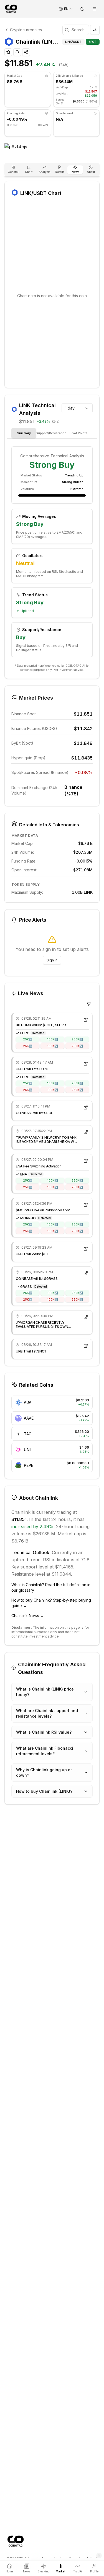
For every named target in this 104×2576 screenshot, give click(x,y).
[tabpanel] (52, 552)
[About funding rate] (47, 113)
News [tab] (75, 172)
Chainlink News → (28, 1616)
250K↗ (77, 1039)
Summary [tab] (24, 433)
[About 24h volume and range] (95, 76)
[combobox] (77, 408)
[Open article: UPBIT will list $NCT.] (86, 1346)
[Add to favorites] (8, 52)
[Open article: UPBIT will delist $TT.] (86, 1249)
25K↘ (28, 1046)
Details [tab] (60, 172)
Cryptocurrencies (26, 30)
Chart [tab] (29, 172)
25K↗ (28, 1039)
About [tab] (91, 172)
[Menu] (95, 9)
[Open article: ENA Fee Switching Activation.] (86, 1161)
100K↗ (52, 1039)
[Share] (26, 52)
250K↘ (77, 1046)
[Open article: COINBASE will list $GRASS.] (86, 1273)
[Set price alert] (17, 52)
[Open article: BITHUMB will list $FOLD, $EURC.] (86, 1020)
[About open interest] (95, 113)
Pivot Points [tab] (79, 433)
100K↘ (52, 1046)
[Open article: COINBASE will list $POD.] (86, 1108)
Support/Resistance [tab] (51, 433)
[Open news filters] (89, 1004)
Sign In (52, 960)
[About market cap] (47, 76)
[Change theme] (82, 9)
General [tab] (13, 172)
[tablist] (52, 170)
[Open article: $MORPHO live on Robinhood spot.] (86, 1205)
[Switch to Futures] (95, 30)
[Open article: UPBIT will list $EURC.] (86, 1064)
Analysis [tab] (44, 172)
